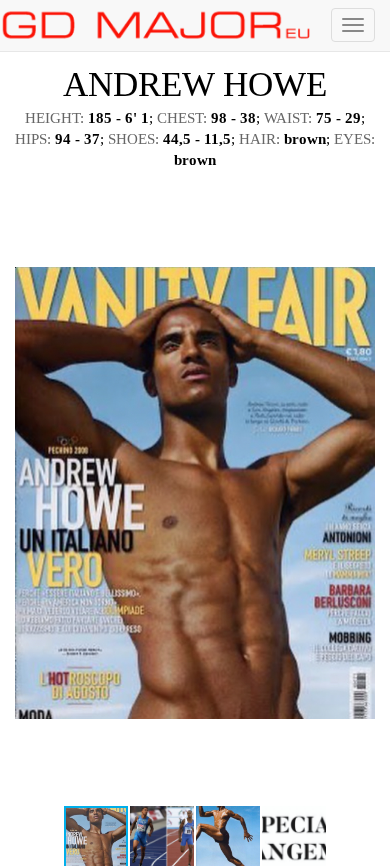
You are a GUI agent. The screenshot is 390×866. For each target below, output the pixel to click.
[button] (357, 200)
